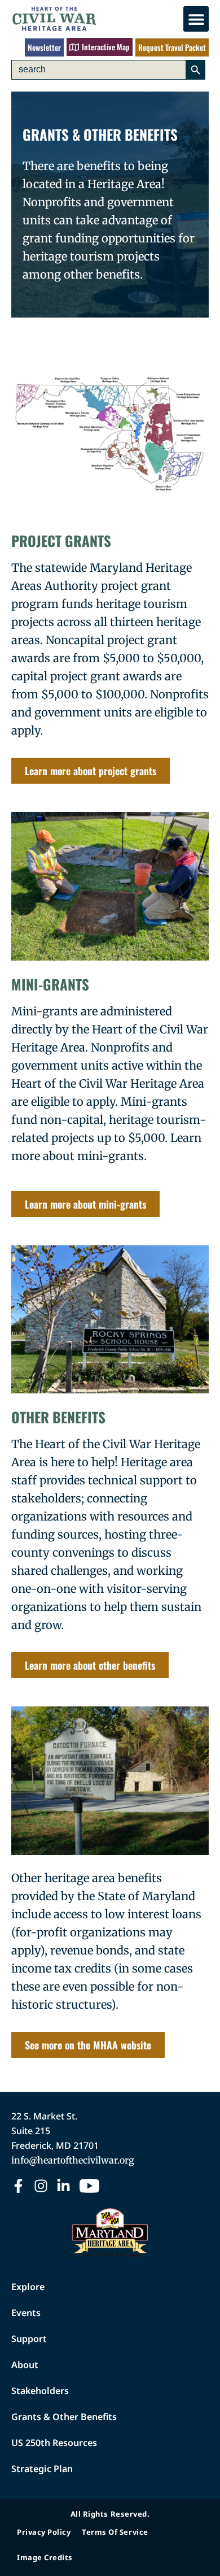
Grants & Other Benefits (64, 2417)
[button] (196, 19)
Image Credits (45, 2557)
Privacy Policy (44, 2532)
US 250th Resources (54, 2443)
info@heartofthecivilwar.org (73, 2160)
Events (26, 2313)
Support (29, 2339)
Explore (28, 2287)
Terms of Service (115, 2532)
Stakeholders (40, 2391)
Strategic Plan (42, 2469)
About (25, 2365)
